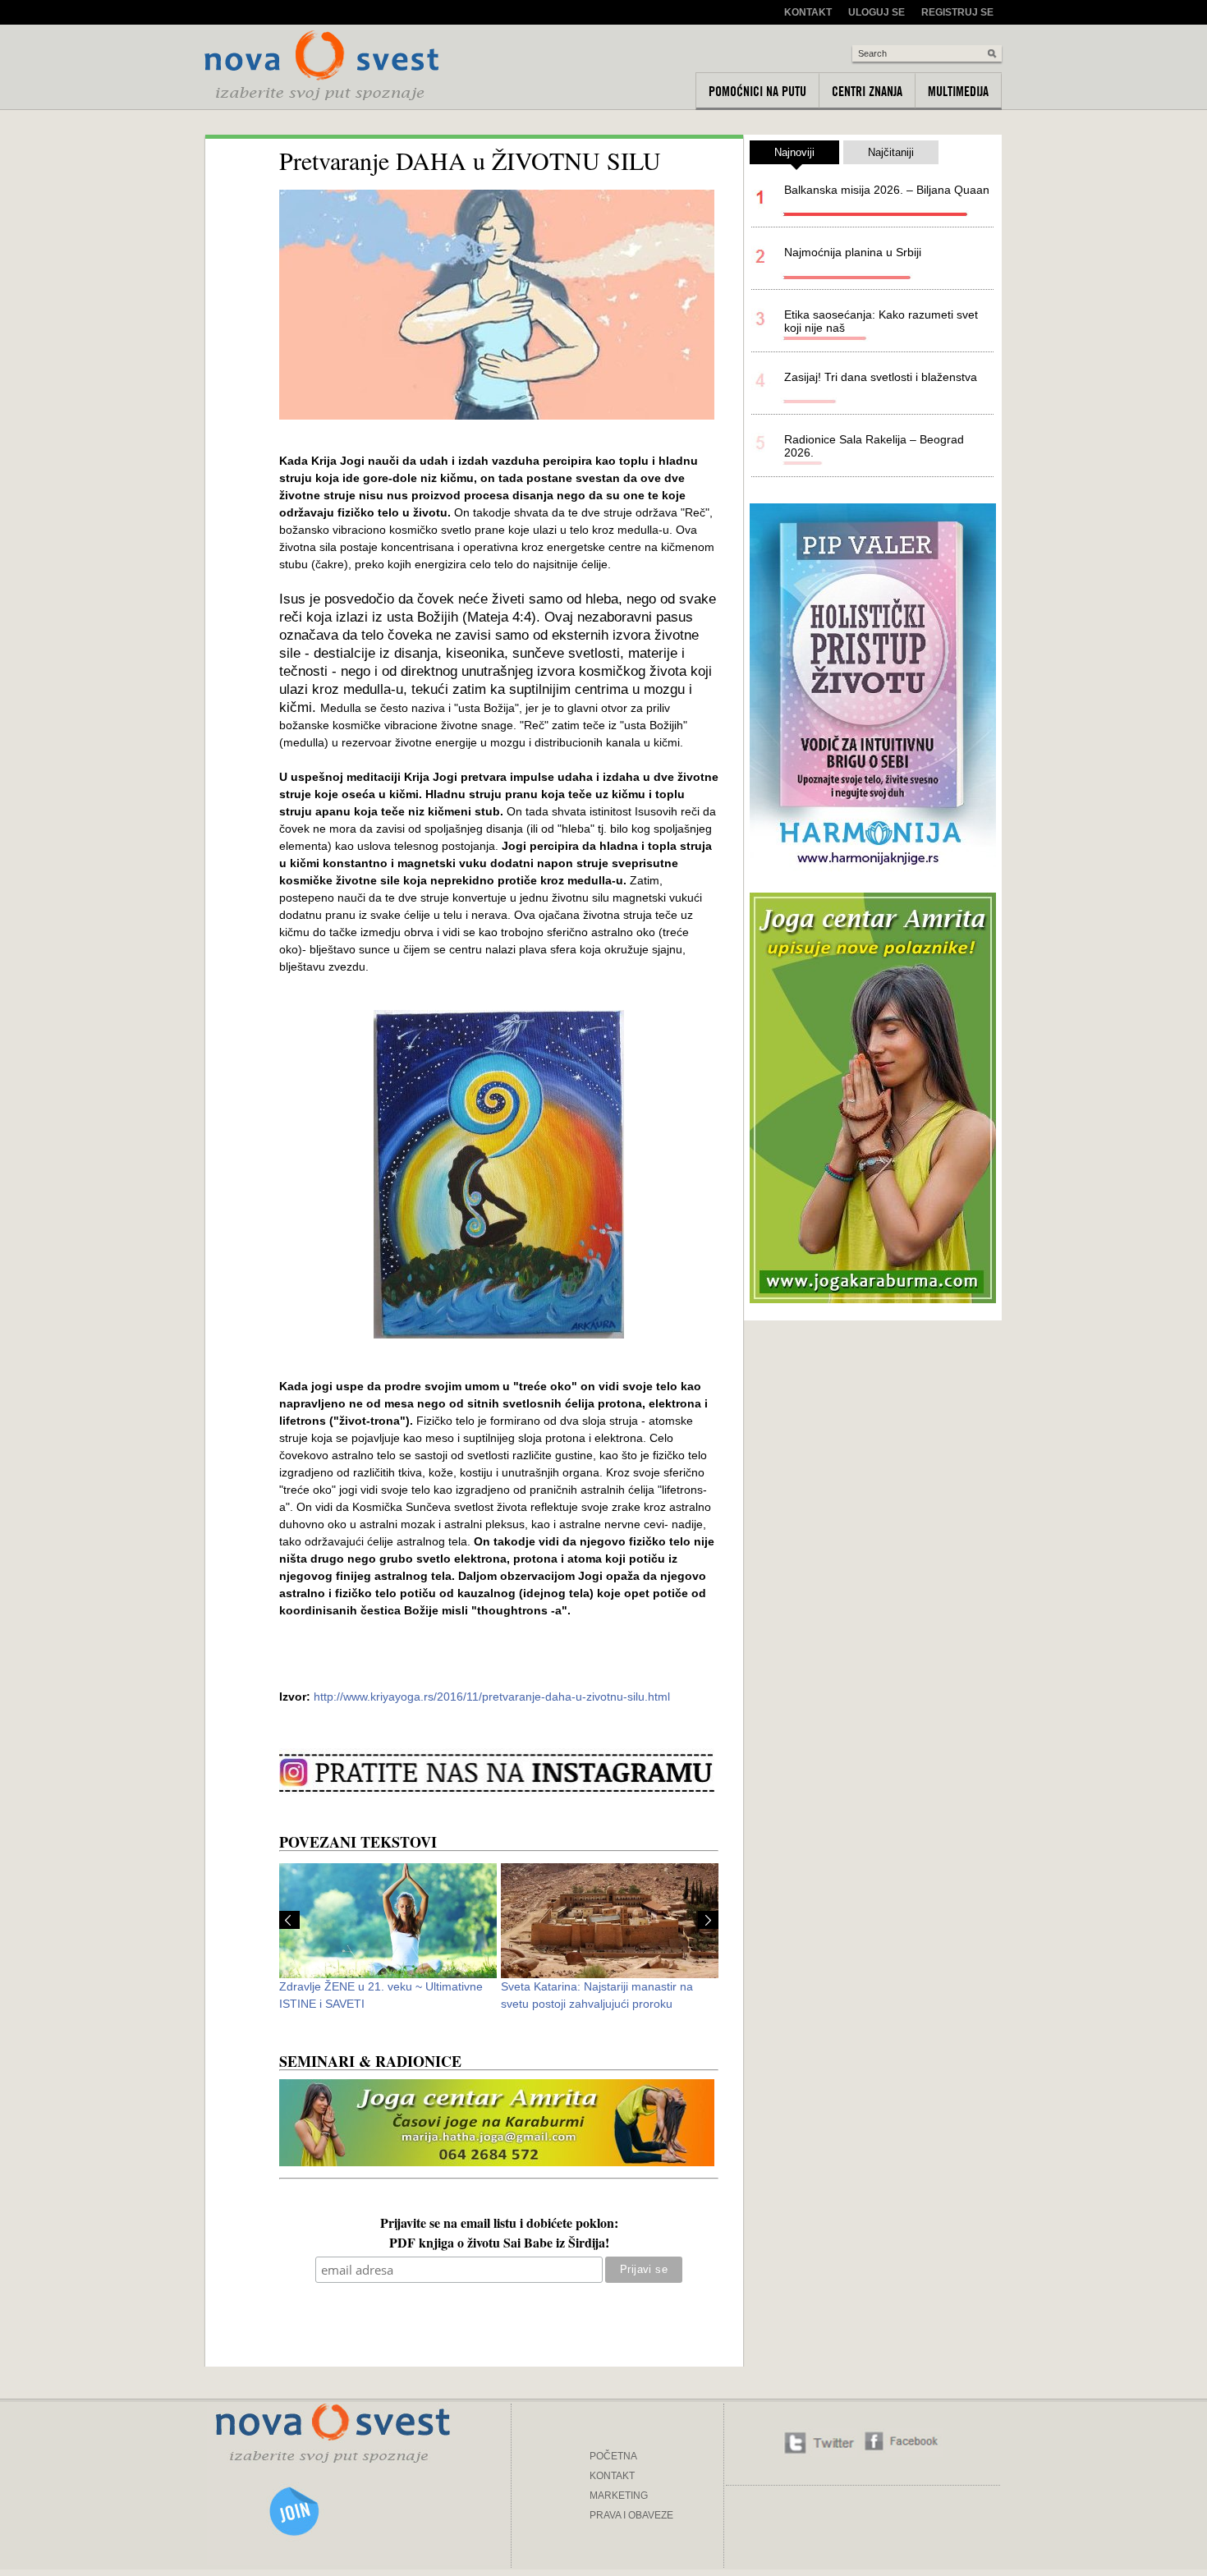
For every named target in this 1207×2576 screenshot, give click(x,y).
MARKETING (619, 2496)
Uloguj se (877, 12)
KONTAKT (612, 2476)
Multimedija (958, 91)
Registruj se (957, 12)
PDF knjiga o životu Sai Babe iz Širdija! (499, 2244)
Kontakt (808, 12)
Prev (289, 1920)
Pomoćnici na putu (757, 91)
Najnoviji (794, 152)
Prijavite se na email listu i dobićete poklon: (499, 2225)
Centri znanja (867, 91)
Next (708, 1920)
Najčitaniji (891, 152)
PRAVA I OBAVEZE (631, 2515)
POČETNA (613, 2456)
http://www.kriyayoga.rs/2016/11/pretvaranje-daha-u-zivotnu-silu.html (492, 1697)
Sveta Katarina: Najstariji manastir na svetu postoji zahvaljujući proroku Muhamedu (597, 2004)
